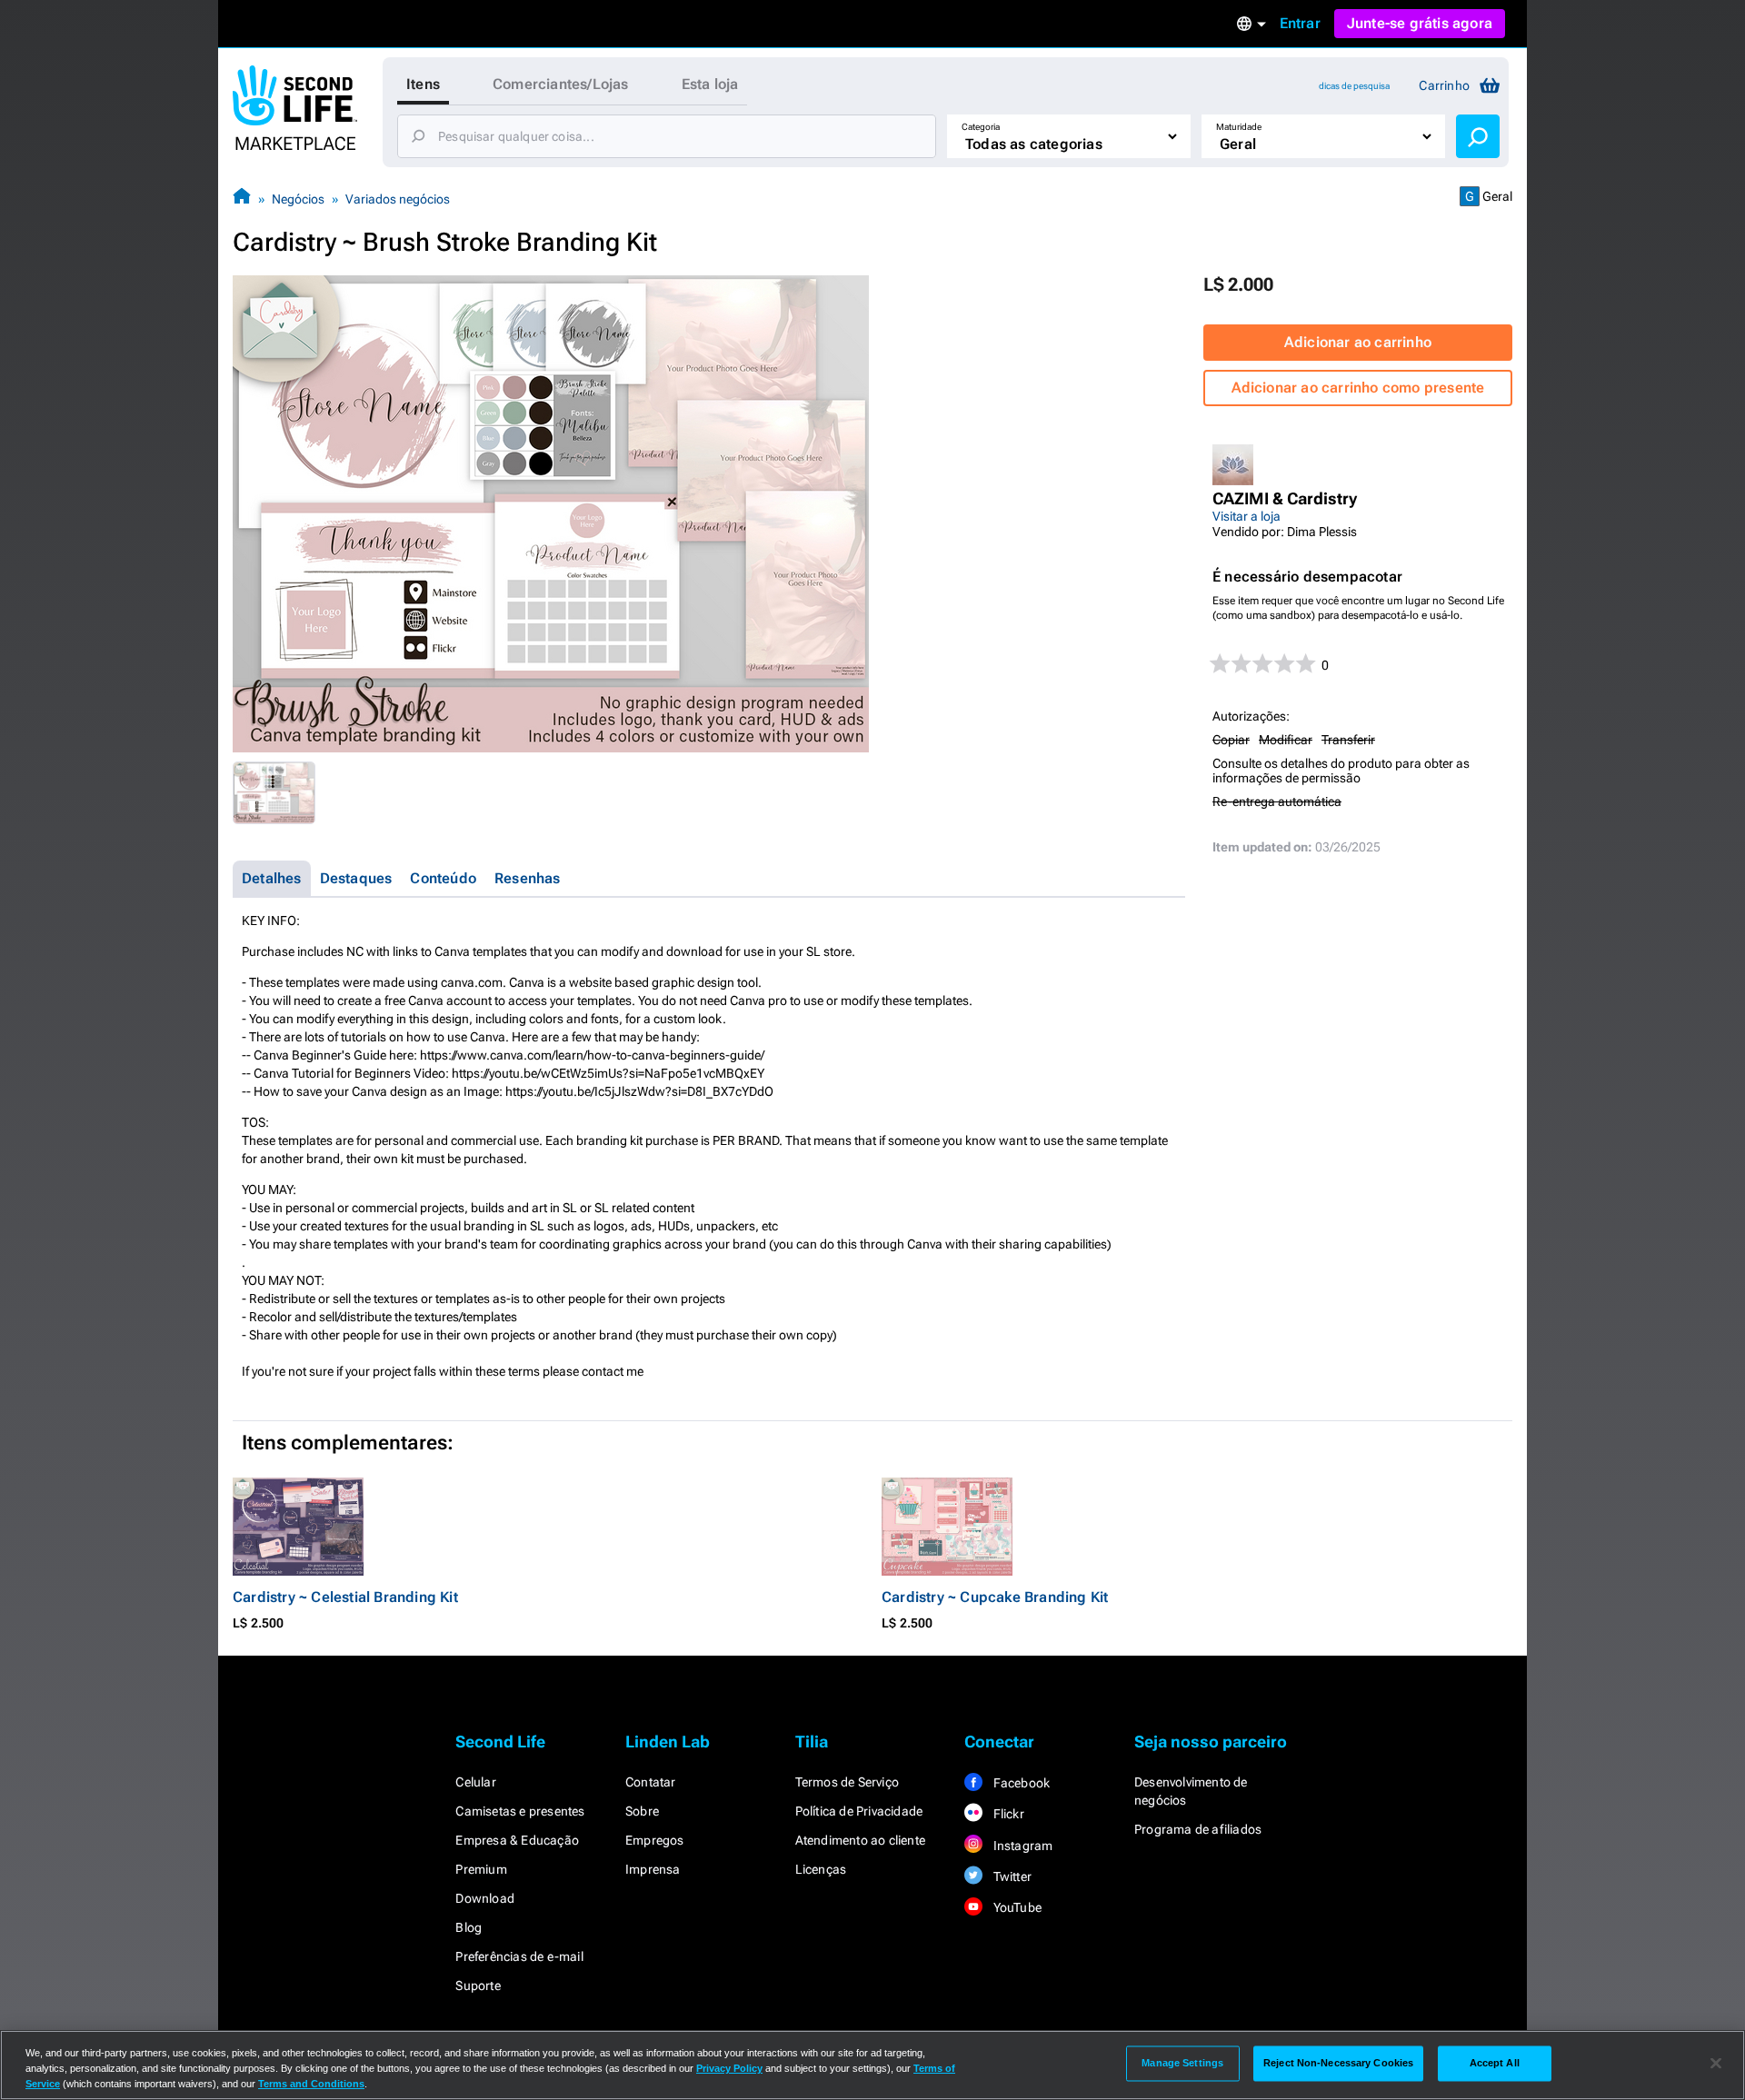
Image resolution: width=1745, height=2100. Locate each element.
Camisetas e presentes (520, 1811)
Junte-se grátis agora (1420, 23)
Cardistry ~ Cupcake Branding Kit (995, 1597)
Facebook (1020, 1783)
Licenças (821, 1869)
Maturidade (1239, 127)
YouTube (1016, 1907)
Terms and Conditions (311, 2084)
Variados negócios (398, 199)
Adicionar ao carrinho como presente (1358, 388)
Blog (469, 1927)
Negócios (298, 199)
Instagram (1021, 1846)
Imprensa (653, 1869)
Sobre (642, 1811)
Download (485, 1898)
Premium (481, 1869)
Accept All (1495, 2063)
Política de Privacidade (859, 1811)
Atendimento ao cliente (860, 1840)
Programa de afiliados (1198, 1829)
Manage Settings (1182, 2063)
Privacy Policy (729, 2068)
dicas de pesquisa (1354, 86)
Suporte (478, 1986)
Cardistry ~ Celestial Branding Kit (345, 1597)
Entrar (1300, 23)
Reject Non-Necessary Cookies (1338, 2063)
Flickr (1007, 1814)
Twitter (1011, 1876)
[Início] (242, 199)
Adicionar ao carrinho (1358, 342)
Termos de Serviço (847, 1782)
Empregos (655, 1840)
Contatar (651, 1782)
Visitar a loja (1246, 516)
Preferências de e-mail (519, 1956)
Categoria (981, 127)
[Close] (1716, 2064)
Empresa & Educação (517, 1840)
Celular (475, 1782)
